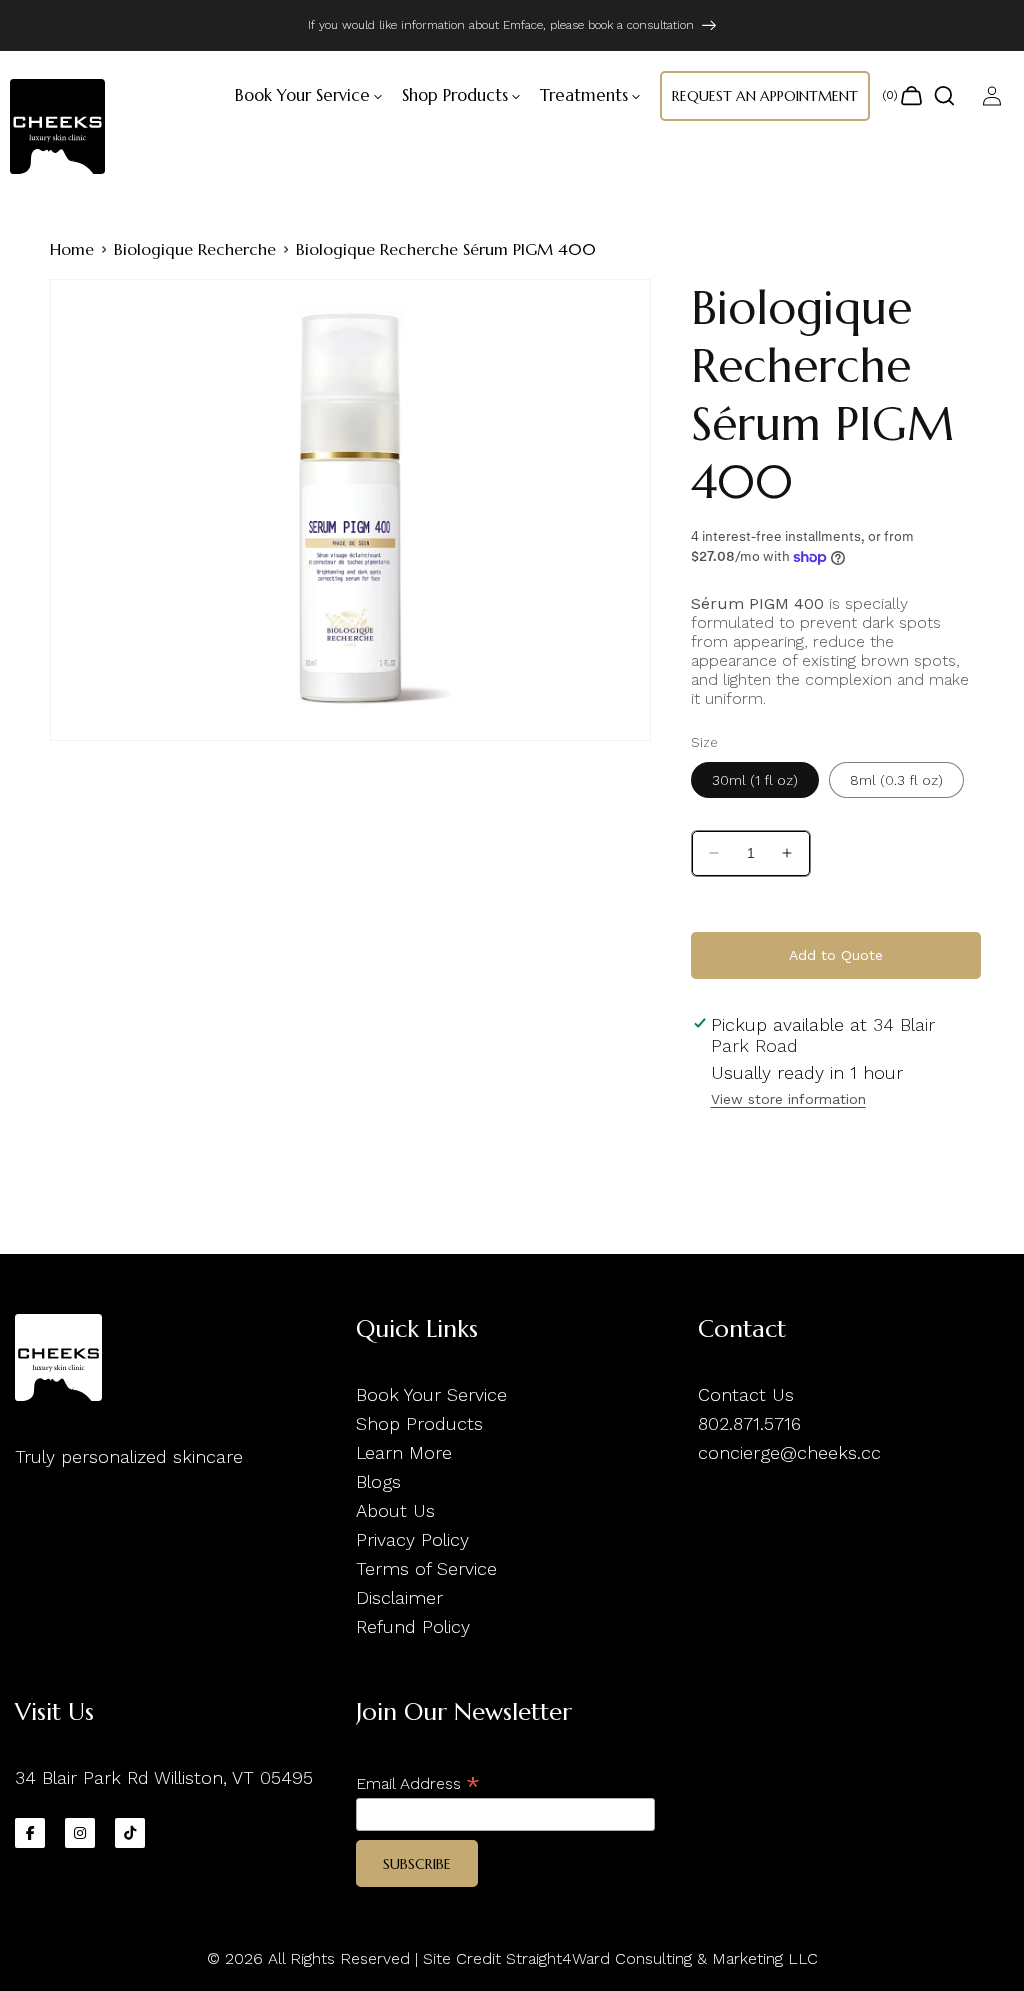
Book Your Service (431, 1394)
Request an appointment (765, 96)
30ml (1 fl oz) (755, 780)
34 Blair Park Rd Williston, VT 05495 (164, 1777)
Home (72, 249)
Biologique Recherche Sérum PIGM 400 (446, 249)
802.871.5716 (749, 1423)
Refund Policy (413, 1626)
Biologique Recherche (195, 249)
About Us (395, 1510)
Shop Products (419, 1423)
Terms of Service (426, 1568)
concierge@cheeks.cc (789, 1452)
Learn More (404, 1452)
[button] (302, 96)
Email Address (418, 1783)
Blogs (378, 1481)
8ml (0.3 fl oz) (896, 780)
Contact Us (746, 1394)
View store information (788, 1099)
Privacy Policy (412, 1539)
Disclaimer (399, 1597)
